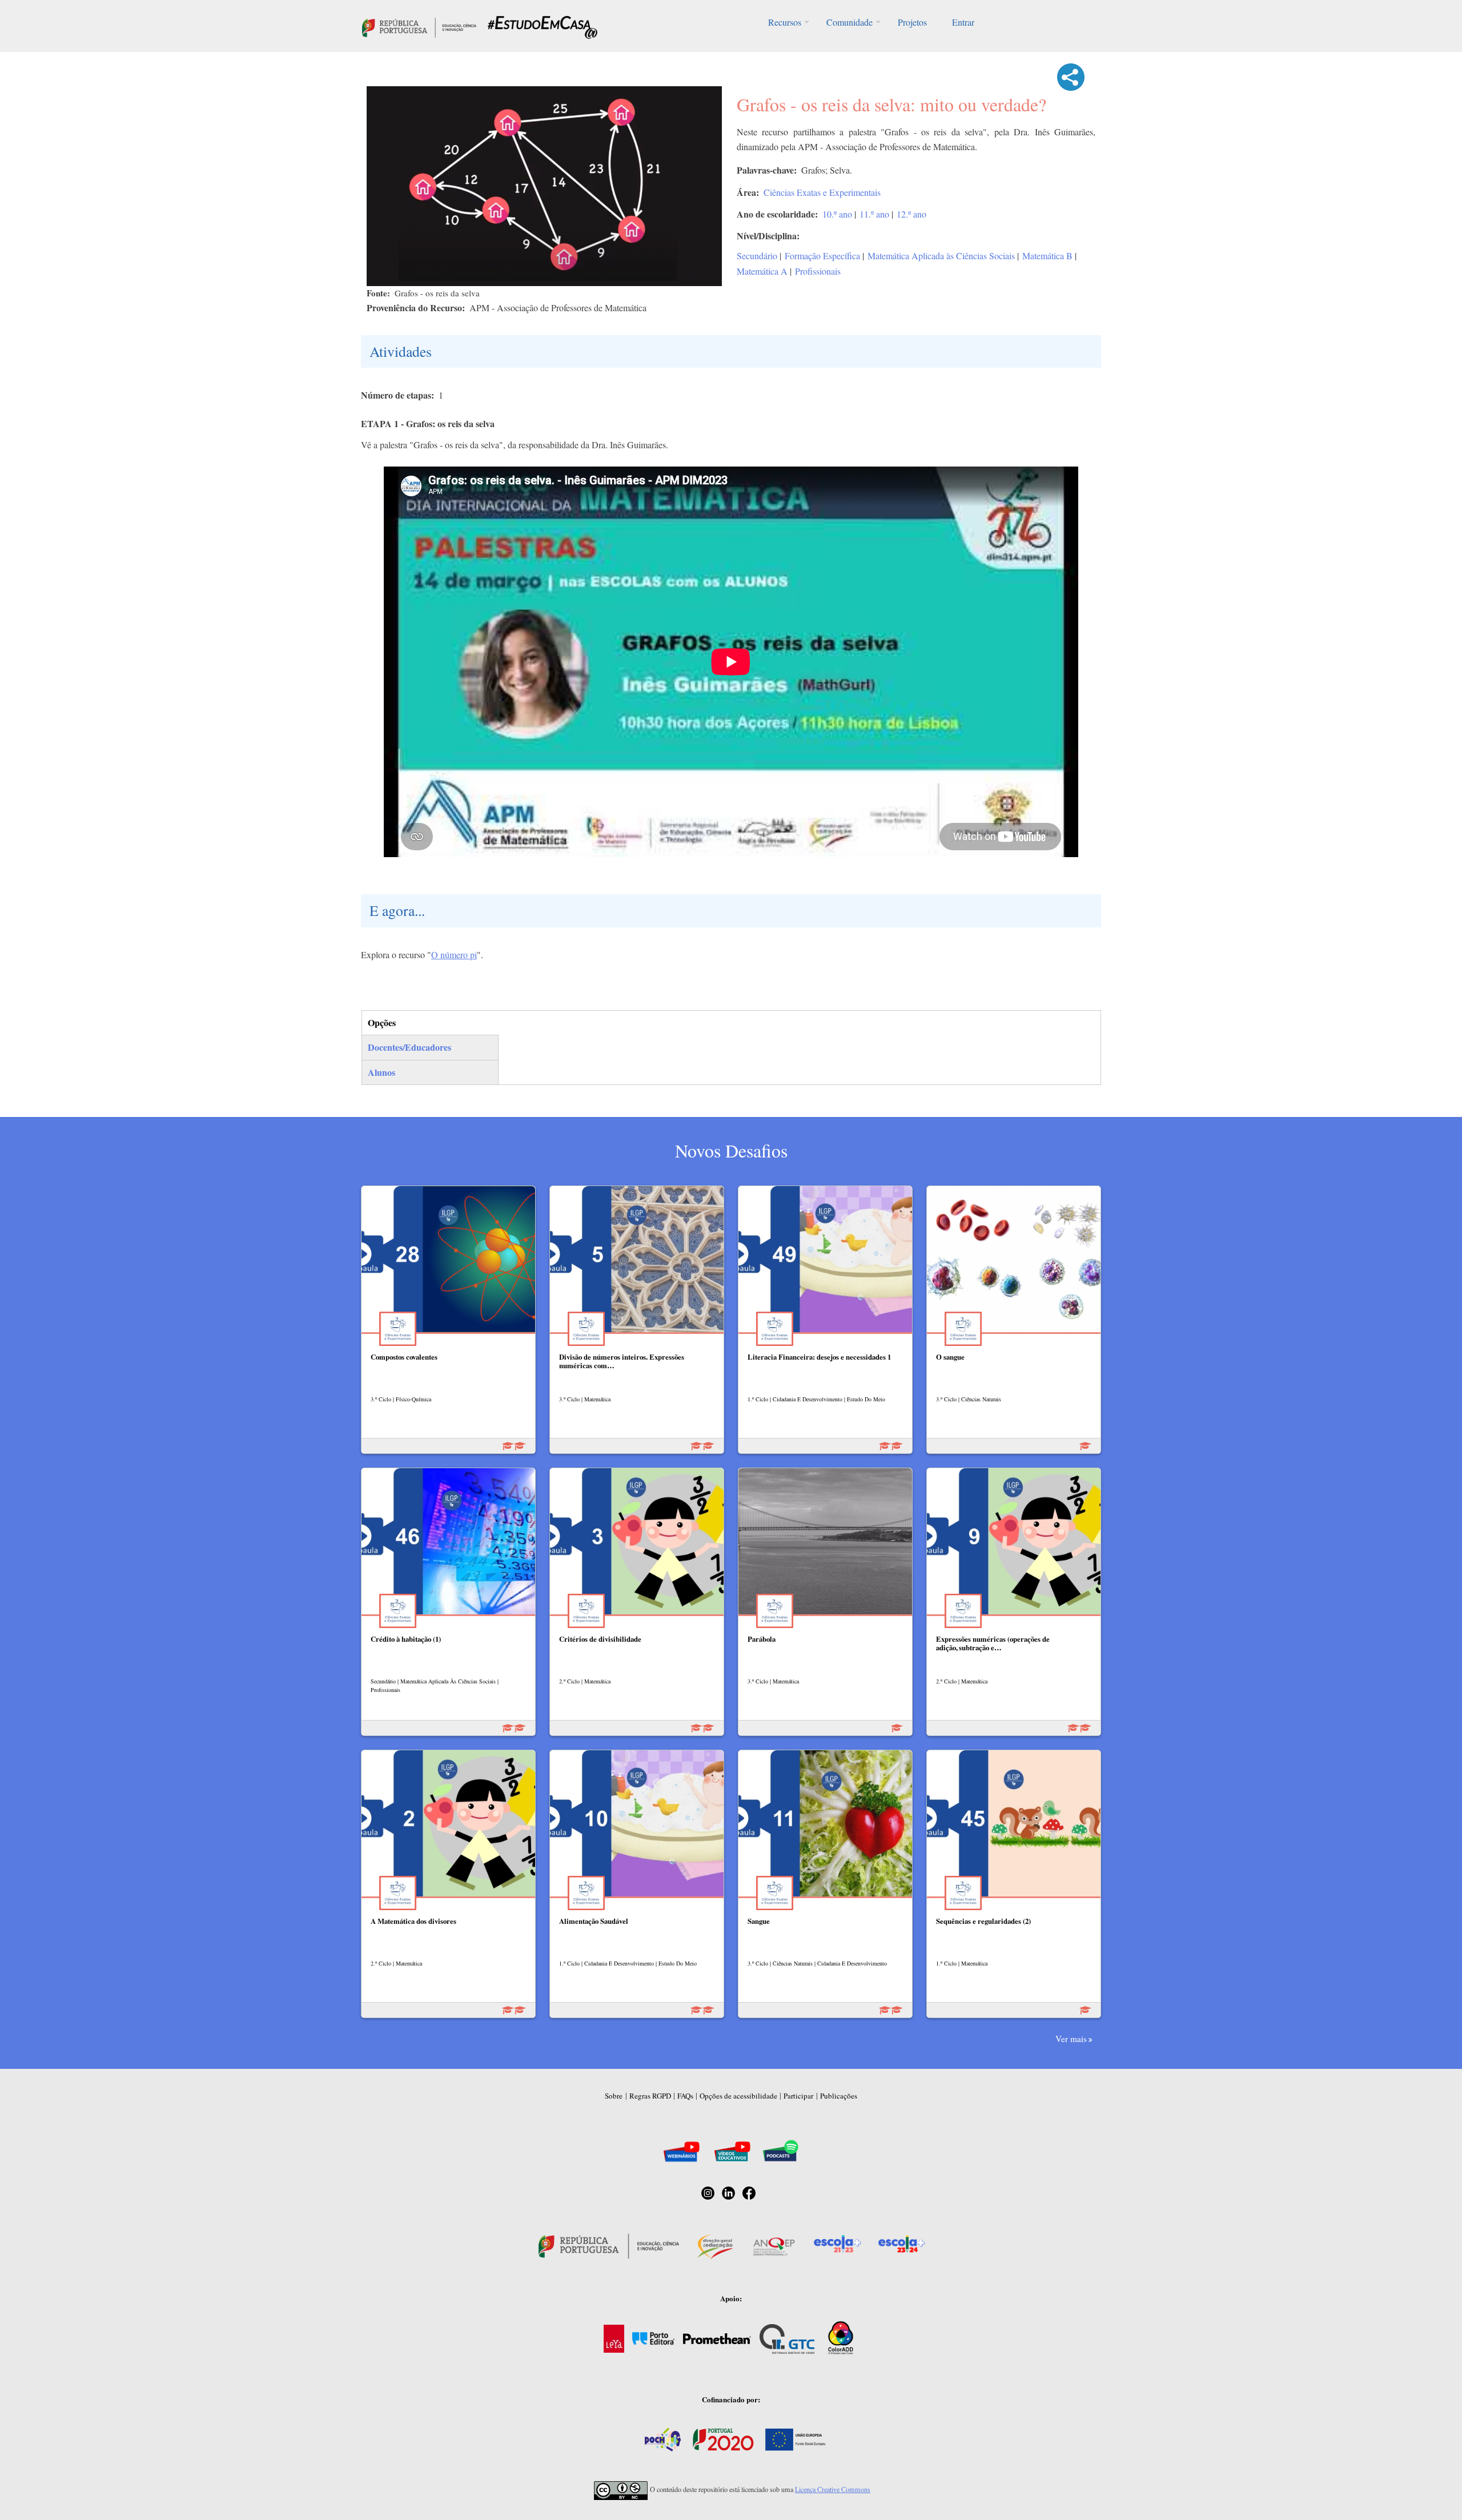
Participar (798, 2096)
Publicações (839, 2096)
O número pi (454, 954)
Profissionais (818, 271)
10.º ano (837, 214)
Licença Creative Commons (833, 2489)
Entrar (963, 22)
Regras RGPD (650, 2096)
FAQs (685, 2096)
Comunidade (850, 22)
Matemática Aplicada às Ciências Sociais (941, 256)
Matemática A (762, 271)
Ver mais (1071, 2039)
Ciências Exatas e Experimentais (822, 192)
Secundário (757, 256)
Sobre (614, 2096)
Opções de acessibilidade (738, 2096)
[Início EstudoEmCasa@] (419, 26)
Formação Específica (822, 256)
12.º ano (911, 214)
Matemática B (1047, 256)
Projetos (912, 22)
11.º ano (874, 214)
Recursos (785, 22)
